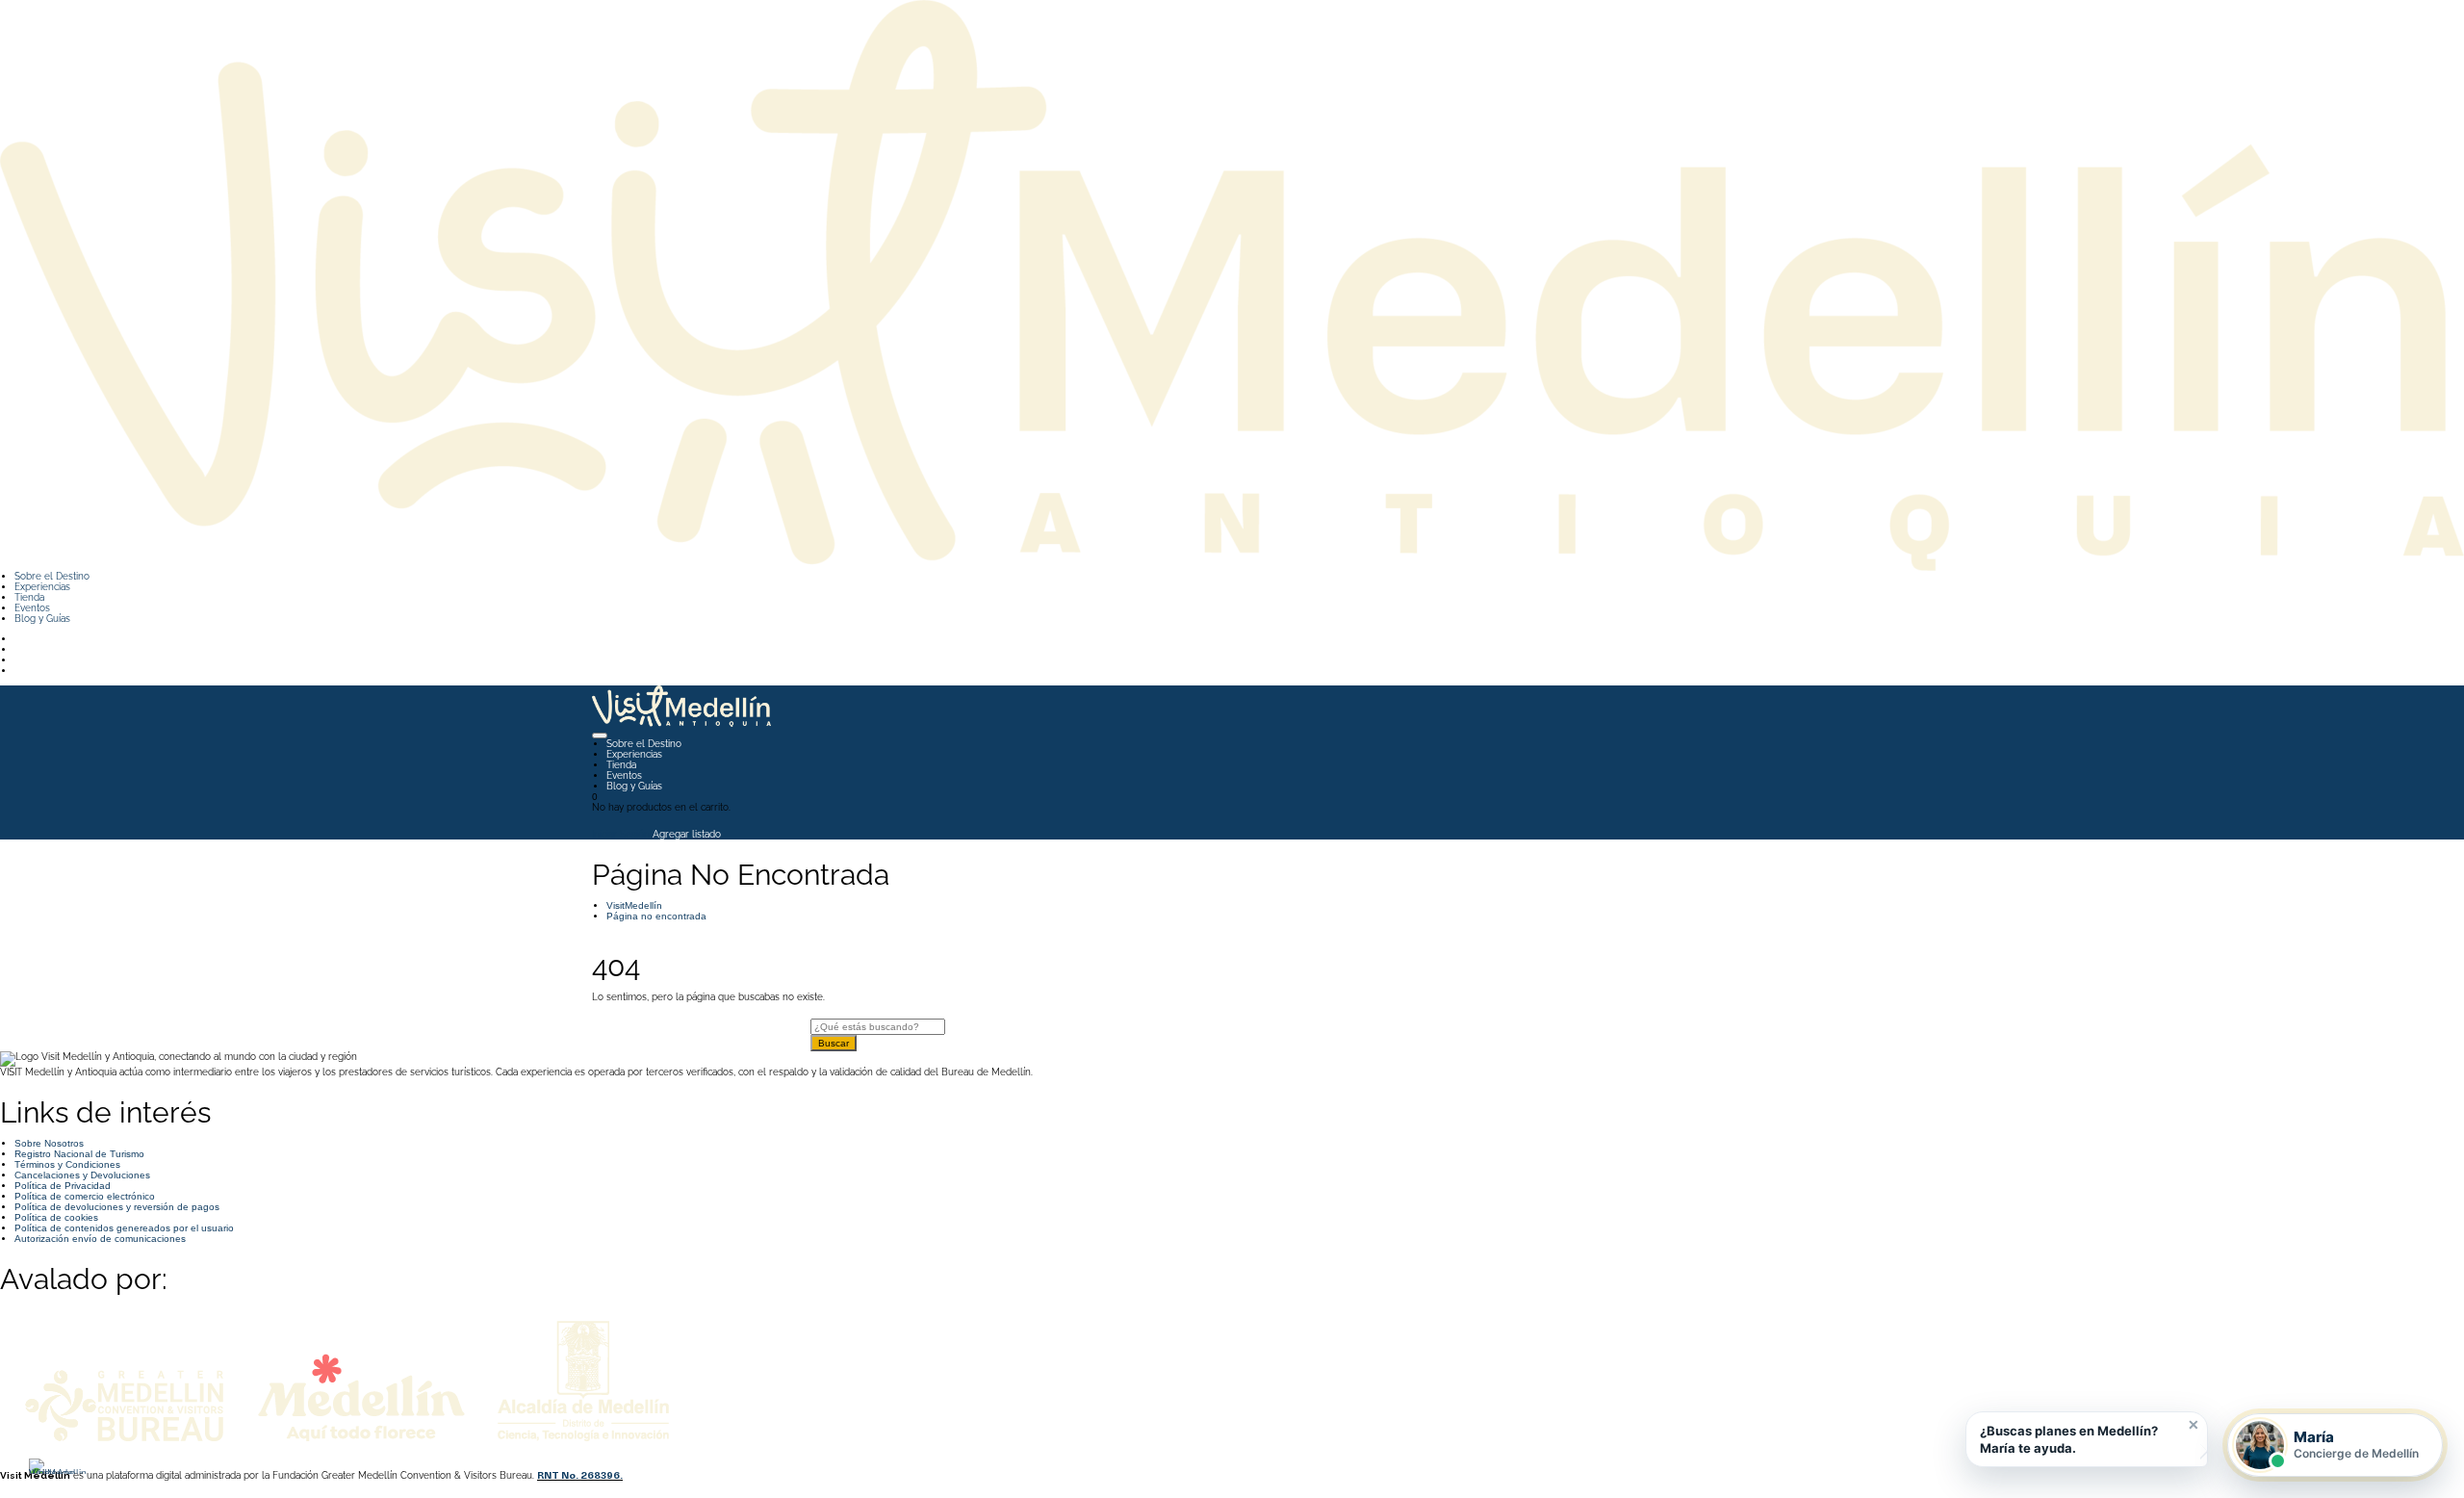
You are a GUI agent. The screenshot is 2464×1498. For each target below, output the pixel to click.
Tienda (29, 597)
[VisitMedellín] (1232, 284)
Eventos (32, 608)
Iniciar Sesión (621, 834)
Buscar (834, 1043)
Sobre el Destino (52, 576)
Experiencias (42, 587)
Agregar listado (687, 834)
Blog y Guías (42, 619)
